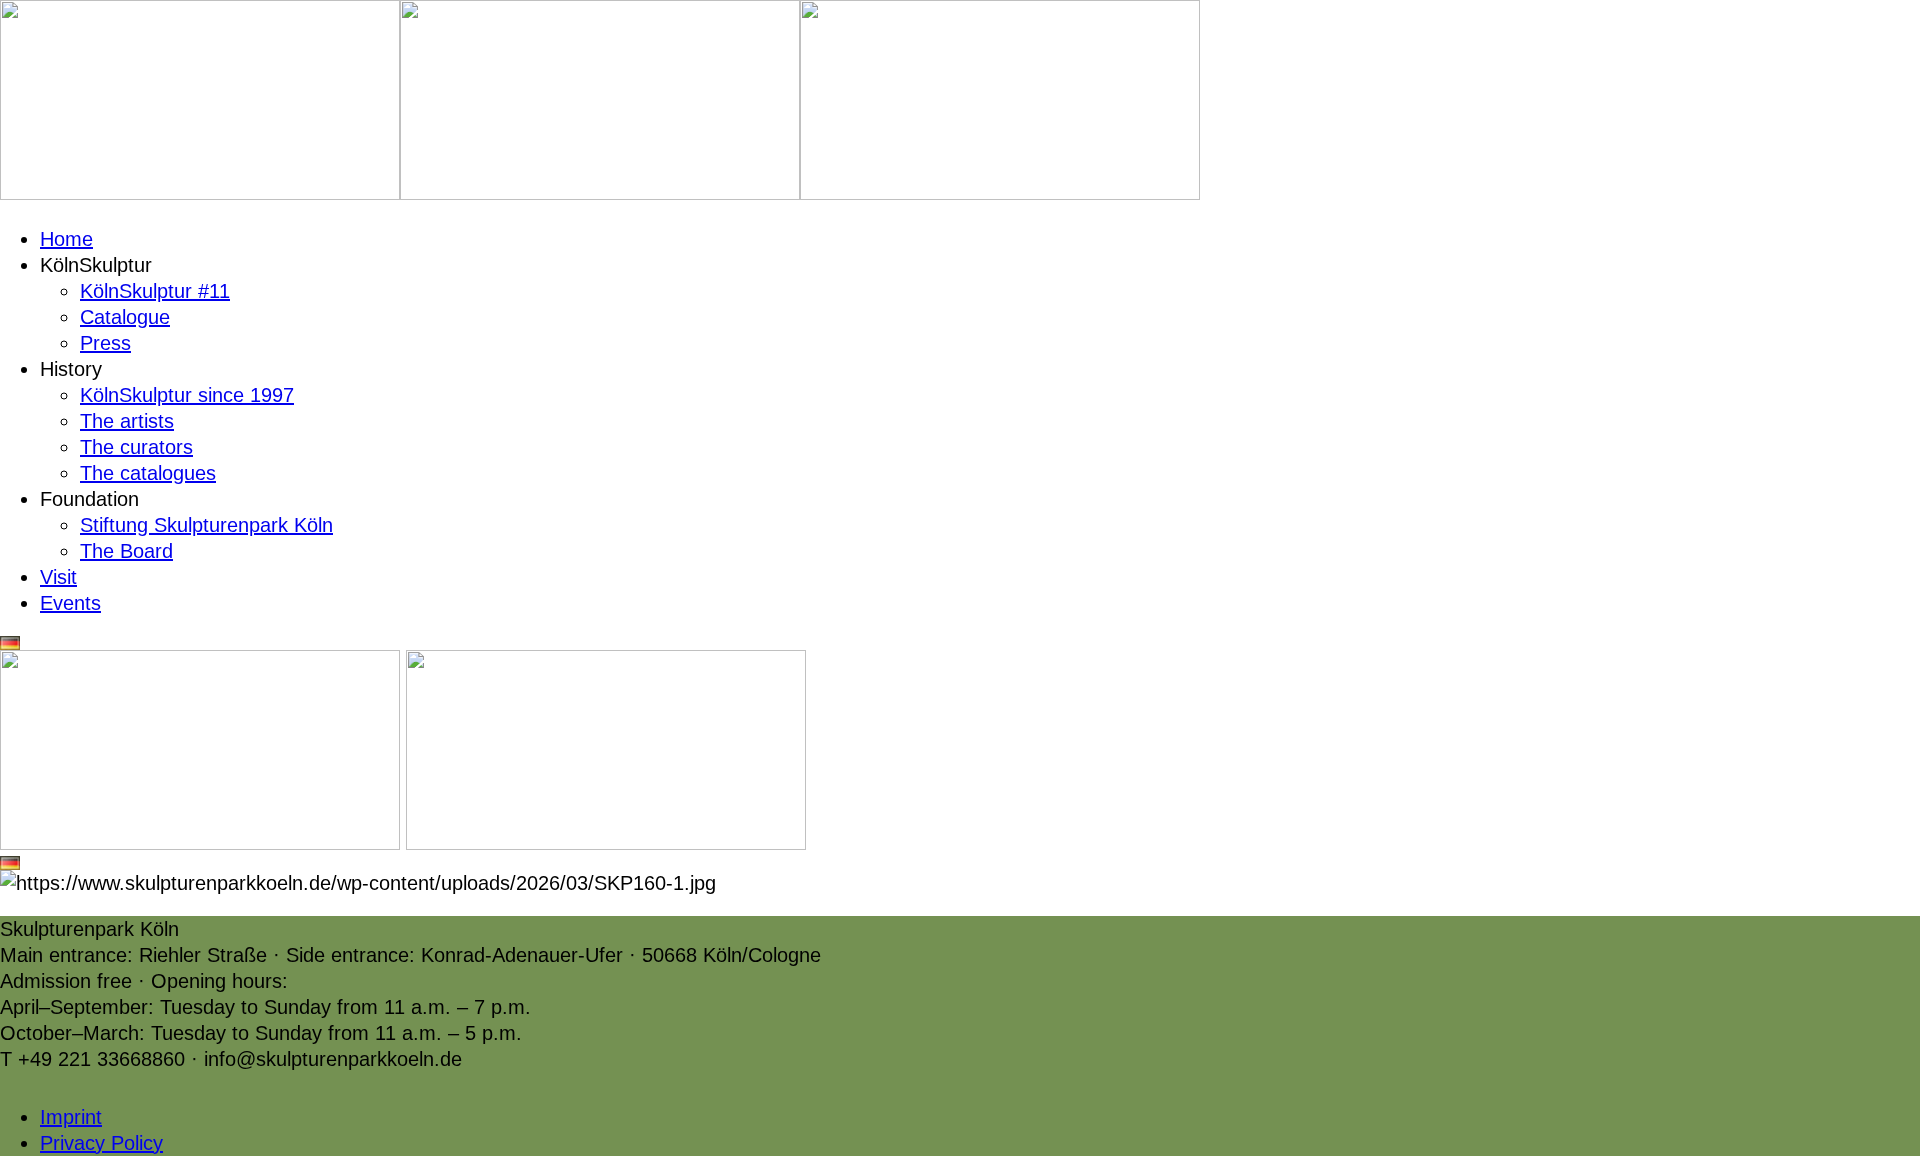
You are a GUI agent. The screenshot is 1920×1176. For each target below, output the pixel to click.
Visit (58, 577)
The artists (127, 421)
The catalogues (148, 473)
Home (66, 239)
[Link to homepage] (200, 193)
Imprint (71, 1117)
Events (70, 603)
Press (105, 343)
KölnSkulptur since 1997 (187, 395)
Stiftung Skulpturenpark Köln (206, 525)
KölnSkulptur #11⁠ (155, 291)
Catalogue (125, 317)
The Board (126, 551)
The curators (136, 447)
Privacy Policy (101, 1143)
